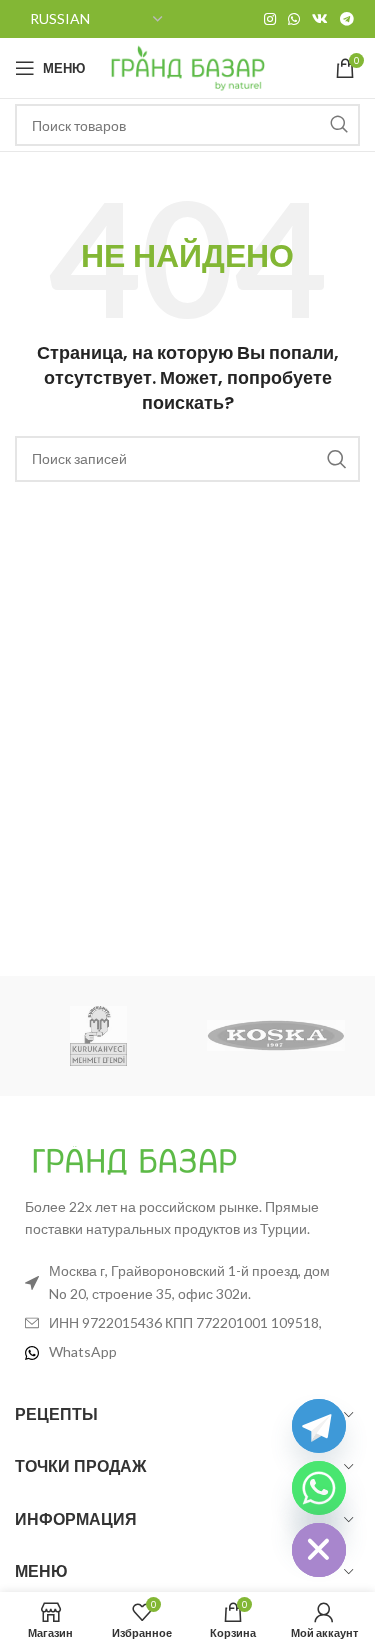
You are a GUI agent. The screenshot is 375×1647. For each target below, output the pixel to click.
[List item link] (187, 1352)
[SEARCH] (339, 125)
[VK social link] (320, 19)
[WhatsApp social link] (294, 19)
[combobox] (187, 125)
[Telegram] (319, 1426)
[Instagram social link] (270, 19)
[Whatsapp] (319, 1488)
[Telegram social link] (347, 19)
